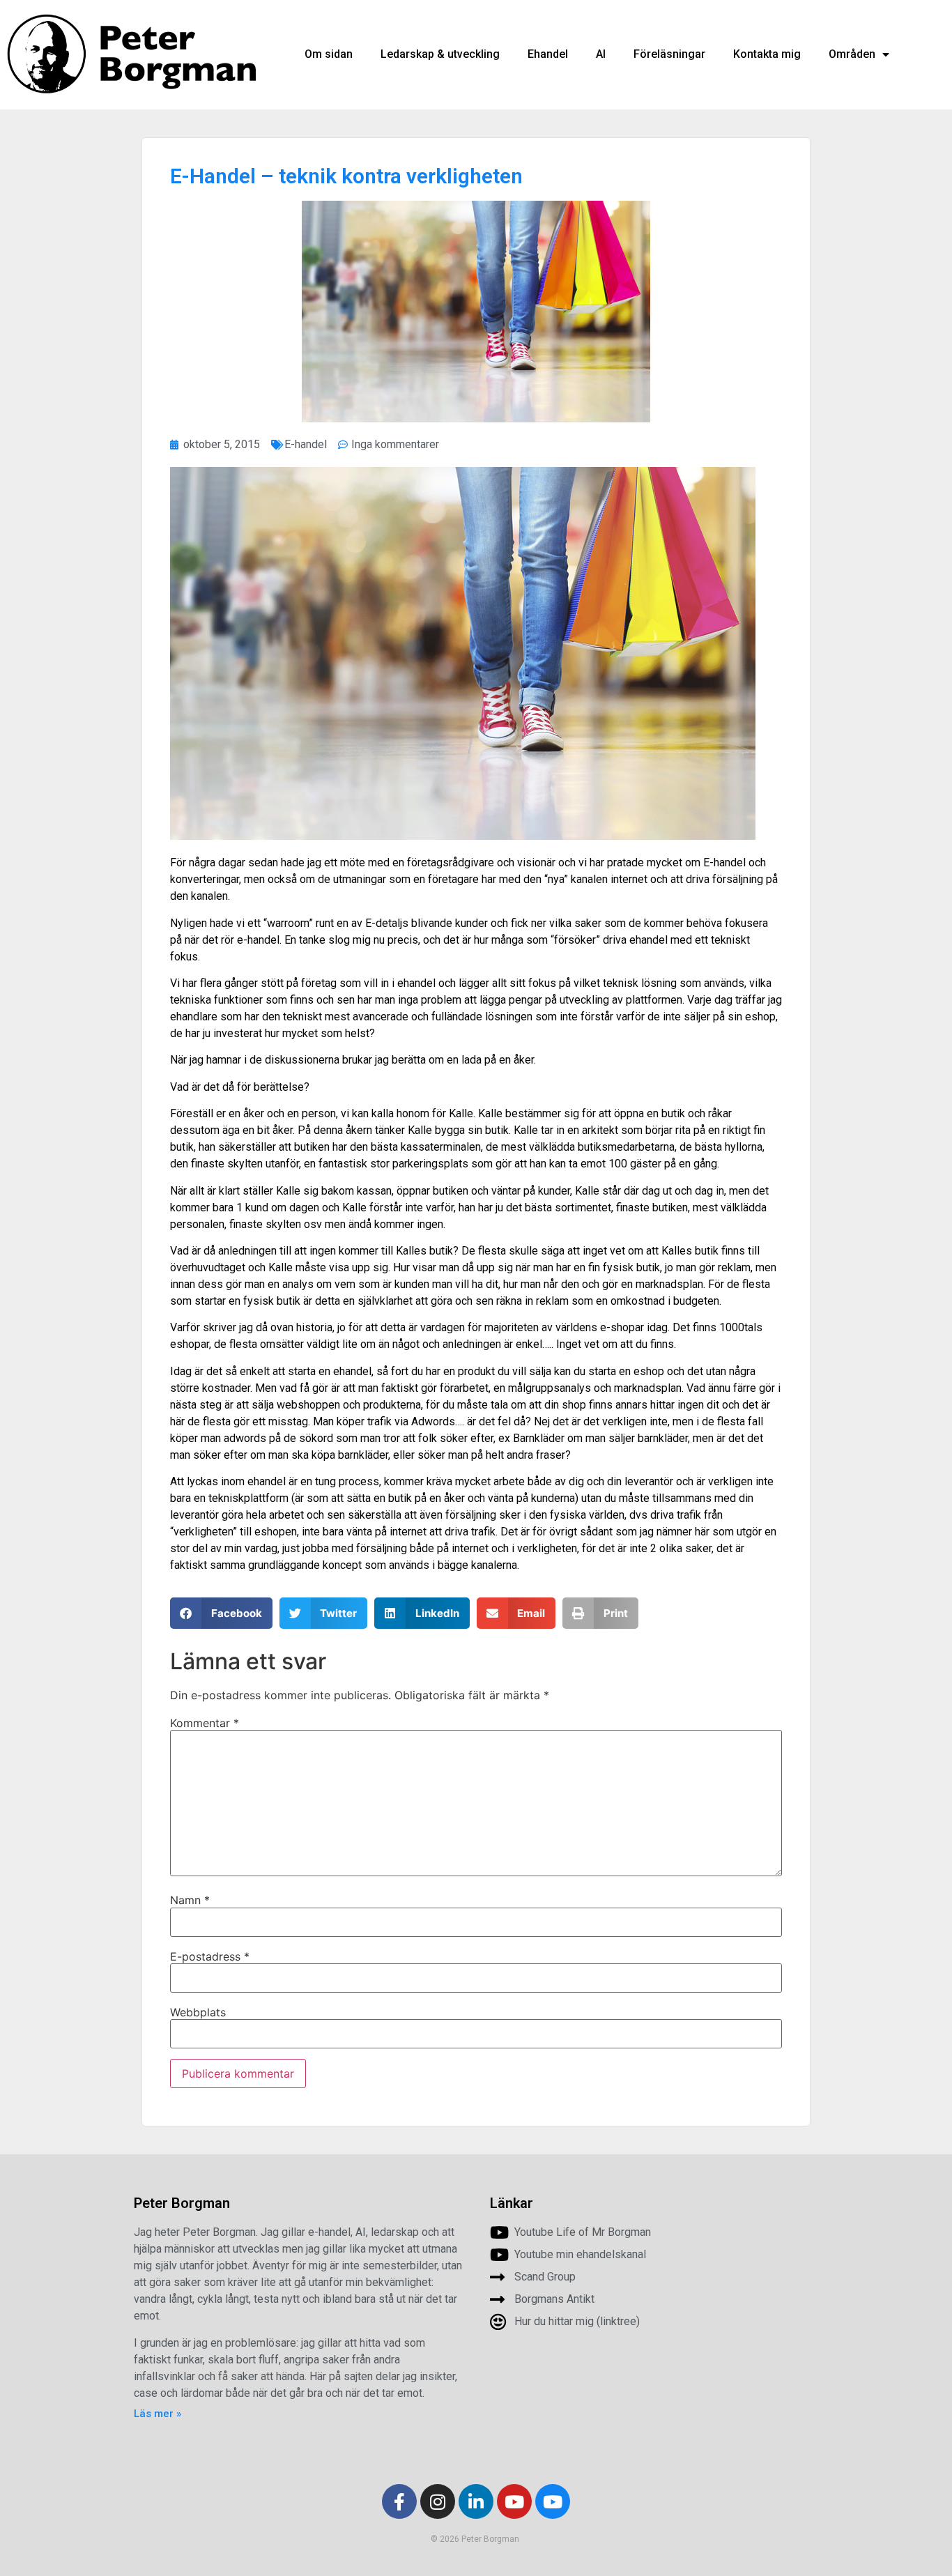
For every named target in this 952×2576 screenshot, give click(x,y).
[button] (221, 1613)
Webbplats (198, 2012)
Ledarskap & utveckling (440, 54)
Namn (190, 1900)
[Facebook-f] (399, 2501)
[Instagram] (438, 2501)
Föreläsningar (669, 54)
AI (601, 54)
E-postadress (210, 1956)
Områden (852, 54)
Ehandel (548, 54)
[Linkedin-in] (476, 2501)
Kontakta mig (767, 54)
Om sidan (329, 54)
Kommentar (205, 1723)
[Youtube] (514, 2501)
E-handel (306, 444)
